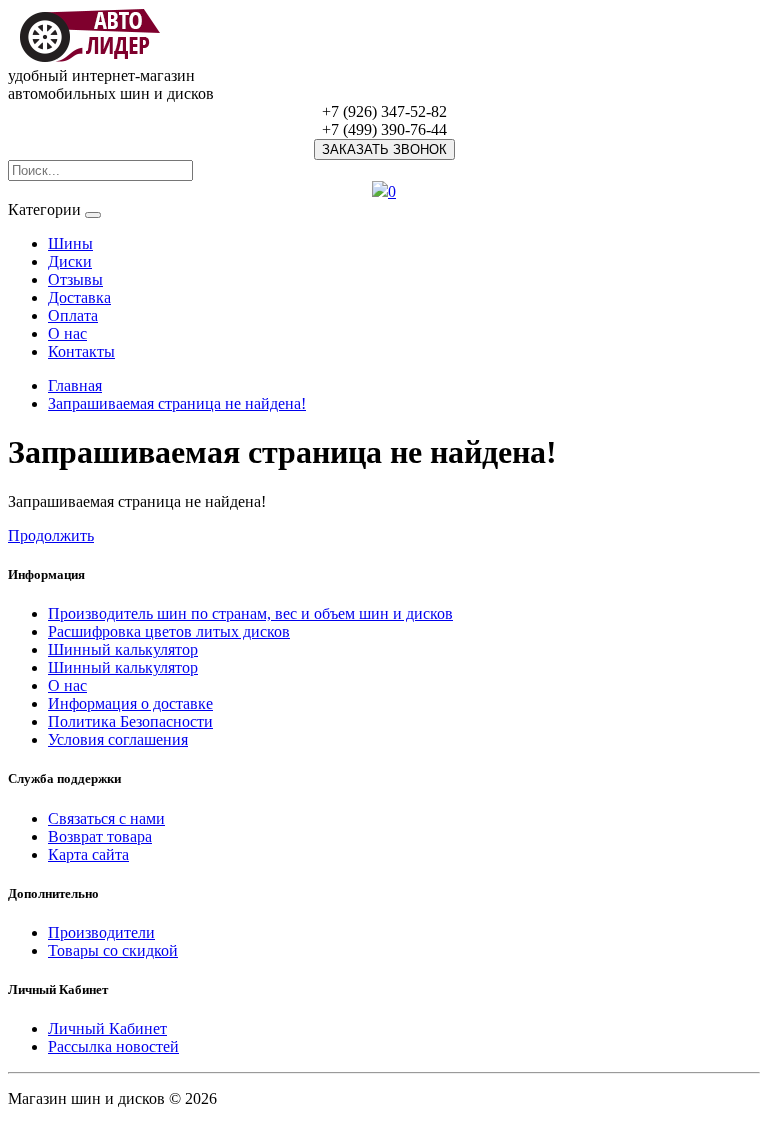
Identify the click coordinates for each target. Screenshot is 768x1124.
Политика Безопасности (130, 721)
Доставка (79, 297)
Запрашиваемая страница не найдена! (177, 403)
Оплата (73, 315)
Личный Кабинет (107, 1028)
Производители (101, 932)
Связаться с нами (106, 818)
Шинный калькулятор (123, 649)
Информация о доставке (130, 703)
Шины (70, 243)
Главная (75, 385)
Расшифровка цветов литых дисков (169, 631)
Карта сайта (88, 854)
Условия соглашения (118, 739)
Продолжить (51, 535)
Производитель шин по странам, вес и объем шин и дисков (250, 613)
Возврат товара (100, 836)
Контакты (81, 351)
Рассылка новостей (113, 1046)
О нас (67, 333)
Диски (70, 261)
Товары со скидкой (113, 950)
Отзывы (75, 279)
